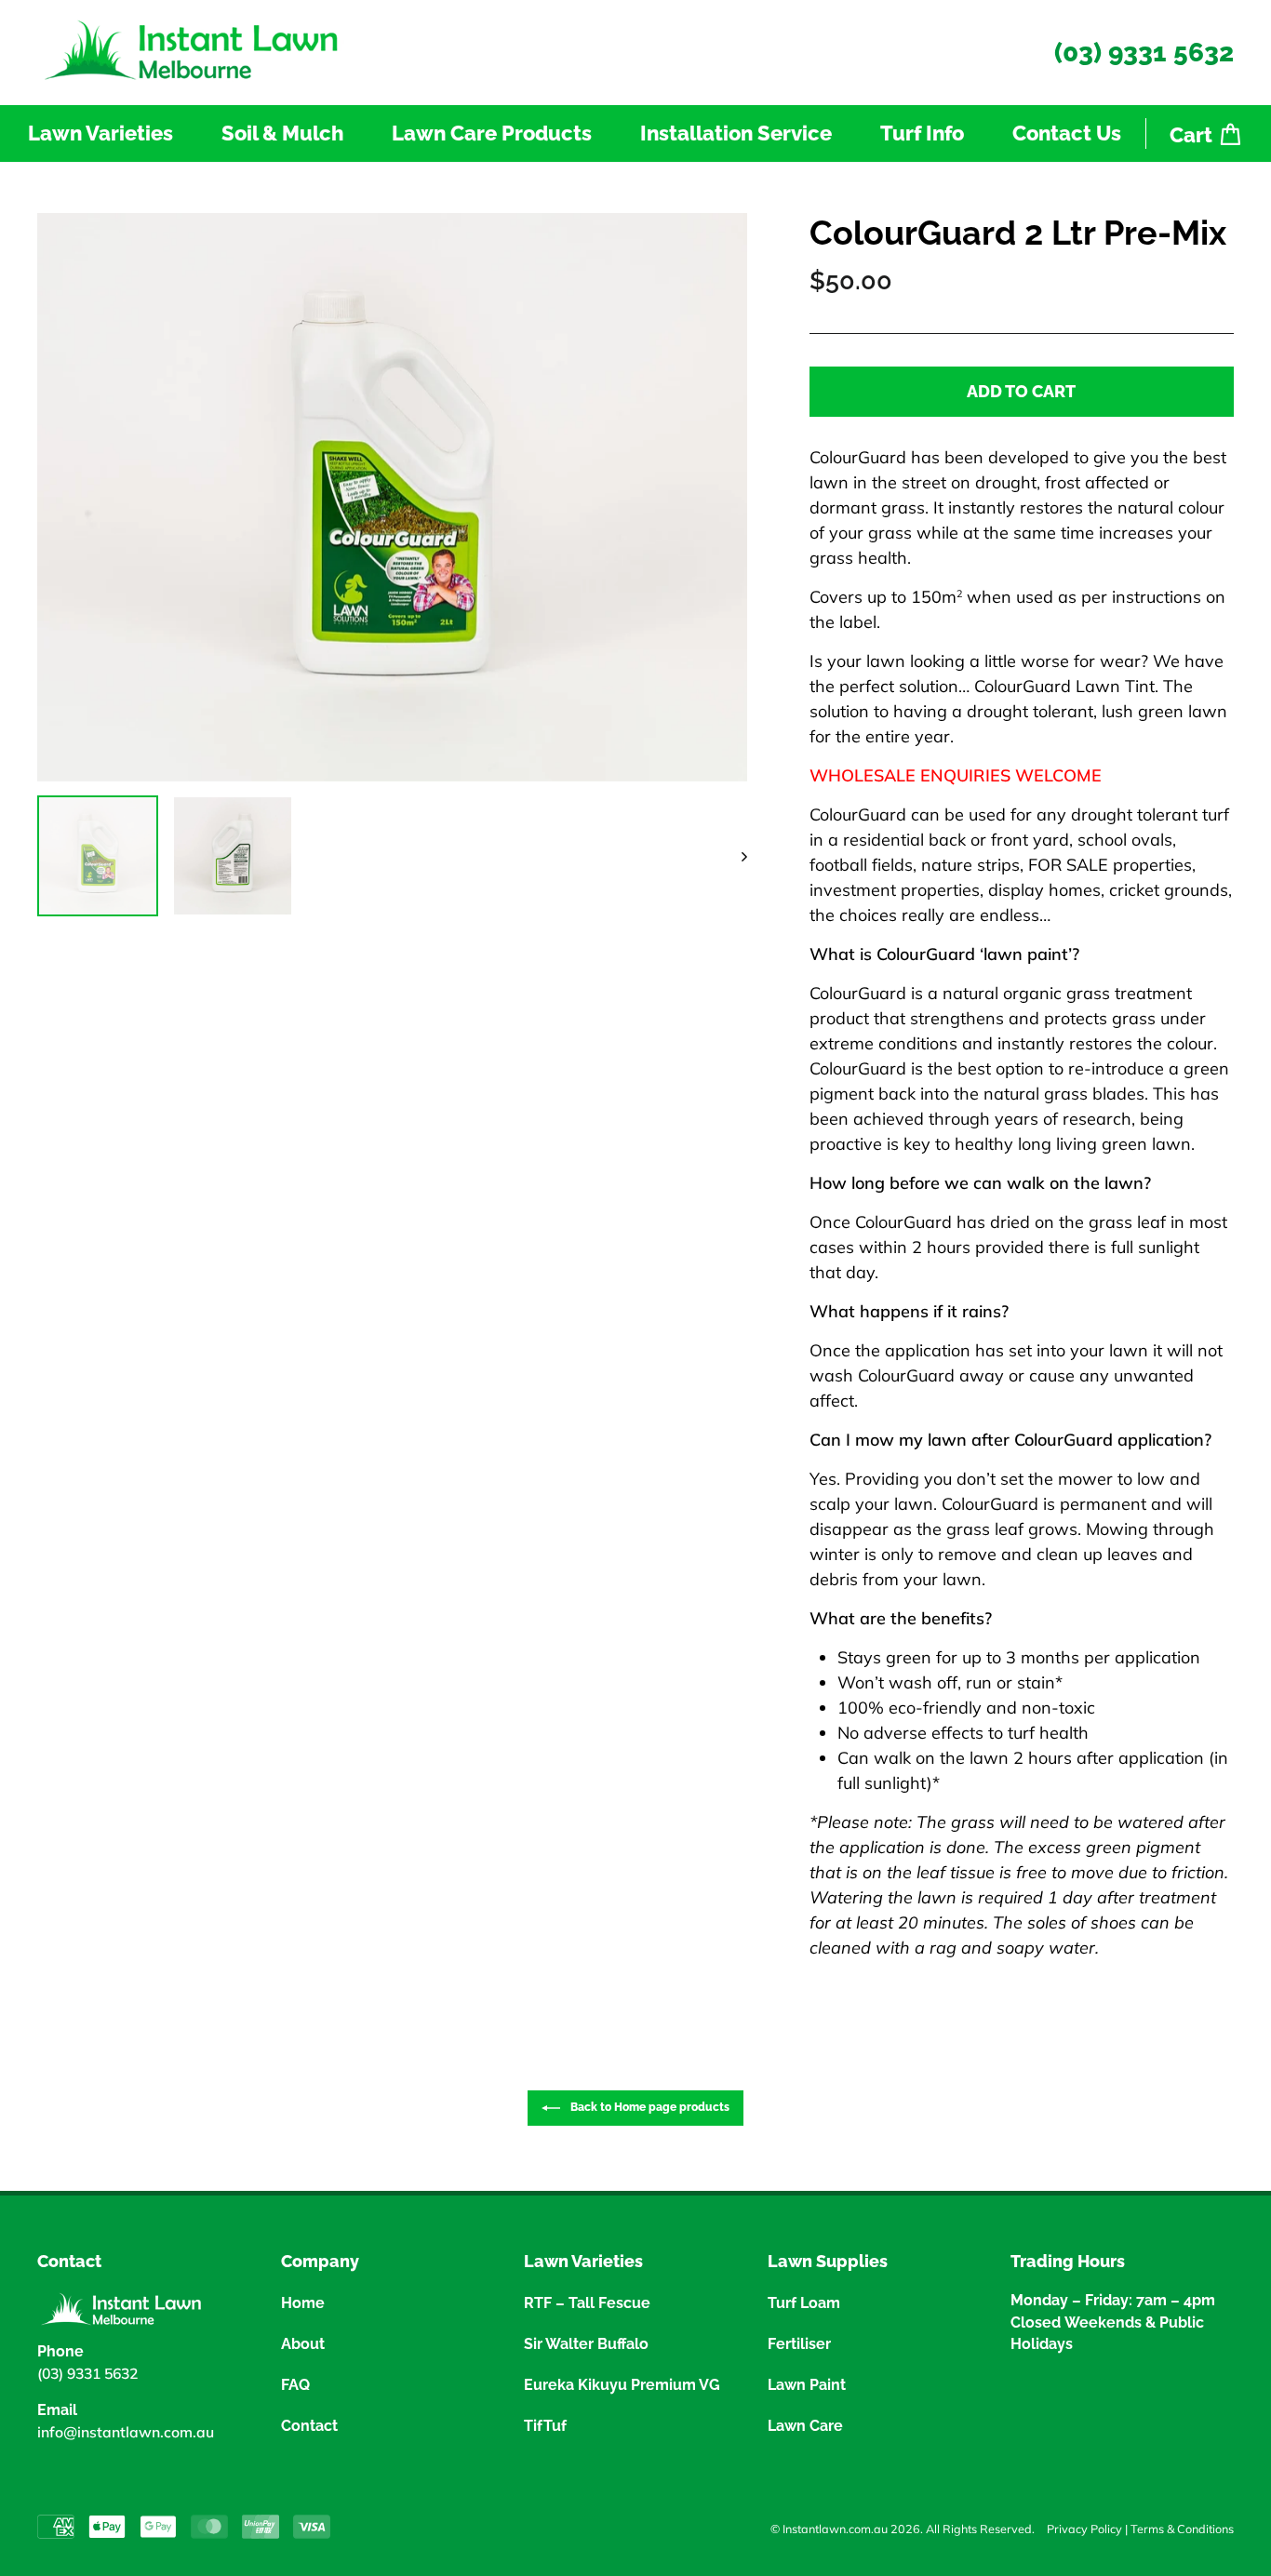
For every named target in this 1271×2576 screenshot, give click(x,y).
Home (303, 2303)
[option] (392, 497)
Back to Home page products (649, 2107)
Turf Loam (804, 2303)
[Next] (736, 856)
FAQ (295, 2385)
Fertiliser (799, 2344)
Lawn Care (805, 2426)
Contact (309, 2426)
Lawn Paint (807, 2385)
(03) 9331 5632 (1144, 53)
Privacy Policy (1084, 2529)
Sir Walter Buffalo (586, 2344)
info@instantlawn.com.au (126, 2432)
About (303, 2344)
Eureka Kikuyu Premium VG (622, 2385)
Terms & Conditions (1182, 2529)
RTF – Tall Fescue (587, 2303)
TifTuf (545, 2426)
